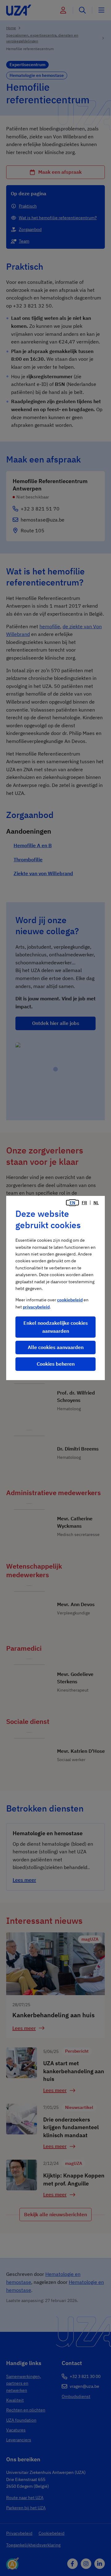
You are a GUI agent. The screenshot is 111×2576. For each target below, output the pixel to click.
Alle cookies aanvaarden (56, 1347)
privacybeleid (36, 1307)
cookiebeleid (70, 1300)
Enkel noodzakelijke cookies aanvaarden (56, 1327)
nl (96, 1203)
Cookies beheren (56, 1364)
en (72, 1203)
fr (84, 1203)
